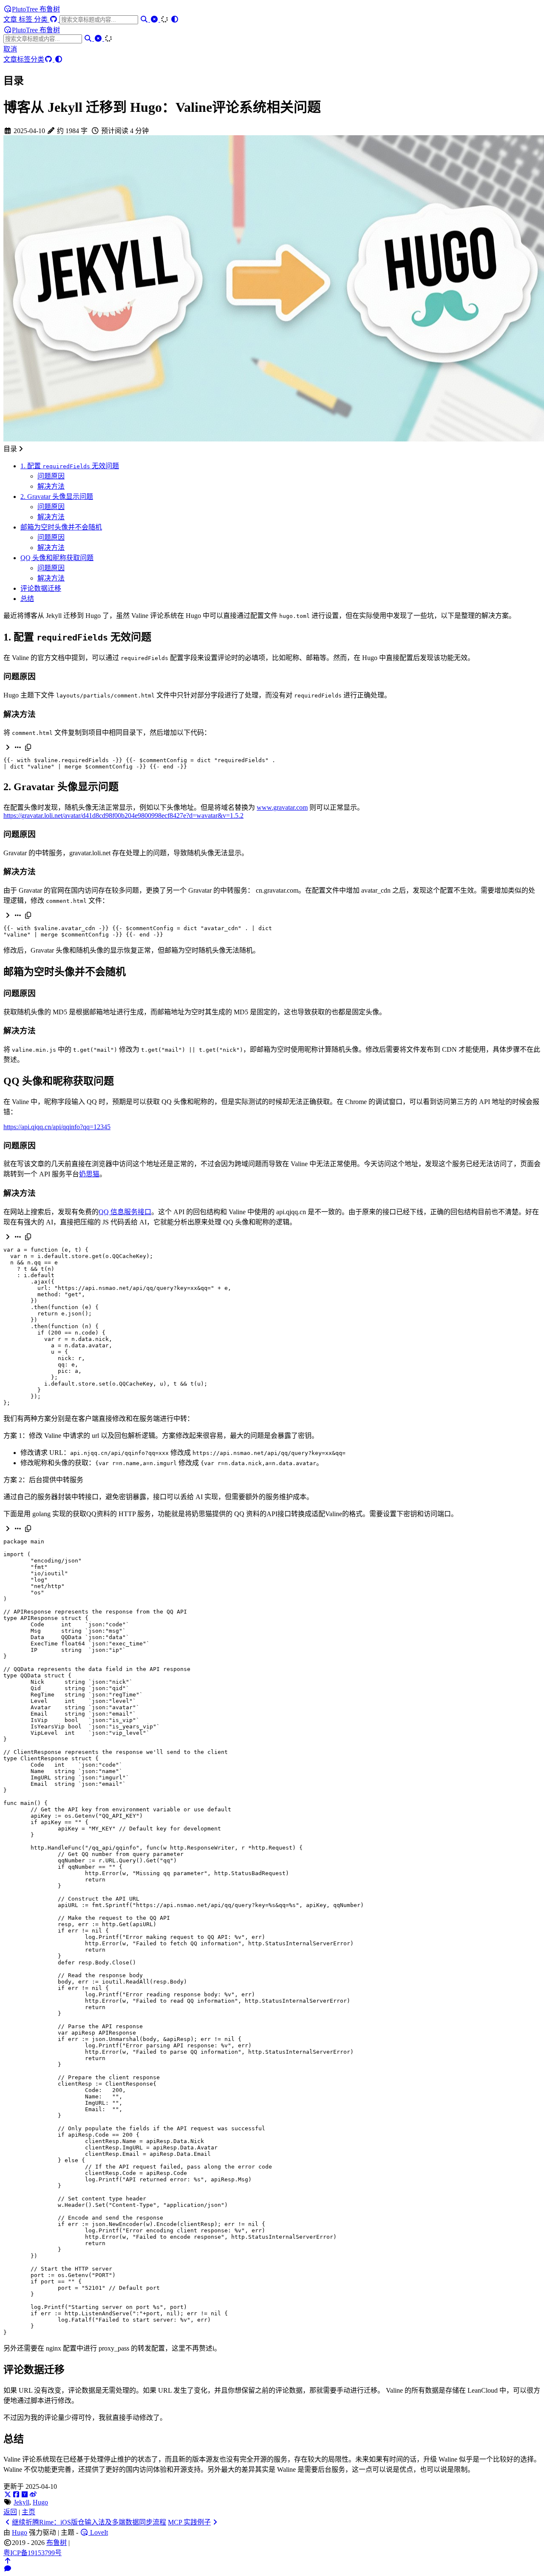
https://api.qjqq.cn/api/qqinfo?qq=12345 (57, 1127)
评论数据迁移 (41, 588)
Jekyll (21, 2502)
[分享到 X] (8, 2495)
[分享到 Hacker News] (25, 2495)
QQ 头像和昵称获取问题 (57, 558)
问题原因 (51, 476)
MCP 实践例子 (189, 2522)
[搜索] (145, 19)
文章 (11, 19)
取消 (10, 49)
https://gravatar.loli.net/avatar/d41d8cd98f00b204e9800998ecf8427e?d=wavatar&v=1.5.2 (123, 815)
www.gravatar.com (282, 807)
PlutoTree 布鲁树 (36, 9)
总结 (27, 599)
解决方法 (51, 486)
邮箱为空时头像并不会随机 (61, 527)
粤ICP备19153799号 (33, 2553)
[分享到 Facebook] (16, 2495)
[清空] (155, 19)
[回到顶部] (8, 2561)
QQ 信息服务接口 (125, 1212)
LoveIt (98, 2532)
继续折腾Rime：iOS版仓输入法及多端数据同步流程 (89, 2522)
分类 (42, 19)
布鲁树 (57, 2543)
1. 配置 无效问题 (70, 466)
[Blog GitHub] (54, 19)
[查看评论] (8, 2569)
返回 (10, 2512)
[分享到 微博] (33, 2495)
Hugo (40, 2502)
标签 (26, 19)
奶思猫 (89, 1174)
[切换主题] (175, 19)
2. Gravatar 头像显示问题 (57, 497)
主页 (28, 2512)
